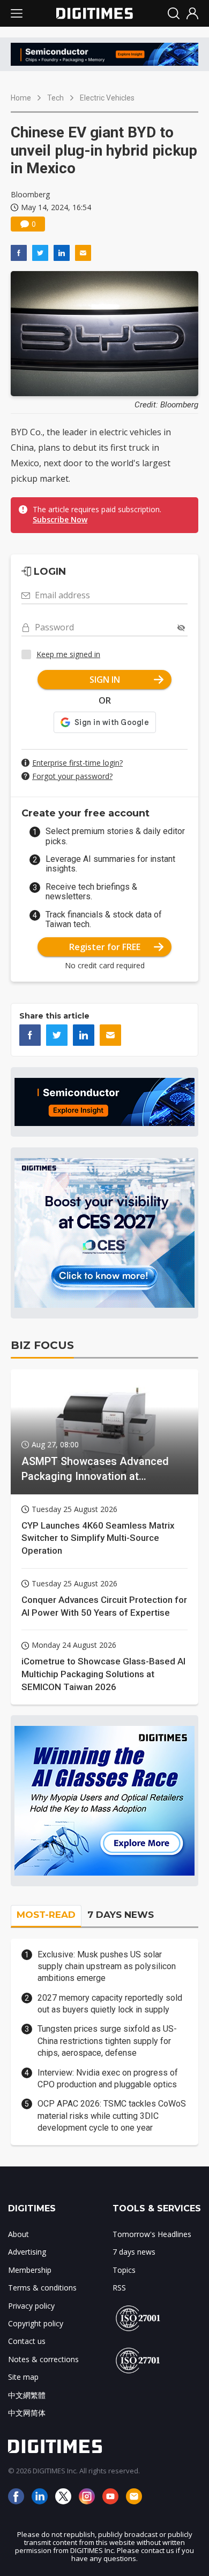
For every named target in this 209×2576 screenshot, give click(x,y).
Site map (23, 2377)
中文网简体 (27, 2413)
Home (21, 98)
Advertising (27, 2252)
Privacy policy (31, 2306)
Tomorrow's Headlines (152, 2234)
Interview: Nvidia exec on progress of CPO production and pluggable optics (108, 2078)
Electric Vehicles (107, 98)
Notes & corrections (43, 2359)
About (18, 2234)
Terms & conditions (42, 2288)
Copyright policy (36, 2323)
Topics (124, 2270)
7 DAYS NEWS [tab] (121, 1915)
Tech (55, 98)
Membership (30, 2270)
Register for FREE (105, 947)
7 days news (134, 2252)
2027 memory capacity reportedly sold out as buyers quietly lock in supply (110, 2004)
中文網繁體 (27, 2395)
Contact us (27, 2341)
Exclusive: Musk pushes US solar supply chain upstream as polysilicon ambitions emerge (107, 1966)
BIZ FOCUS (42, 1345)
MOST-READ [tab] (46, 1915)
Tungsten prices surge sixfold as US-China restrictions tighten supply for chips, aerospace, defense (107, 2041)
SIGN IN (105, 680)
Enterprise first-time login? (77, 763)
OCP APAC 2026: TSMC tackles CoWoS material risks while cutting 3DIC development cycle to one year (112, 2116)
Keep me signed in (68, 654)
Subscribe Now (60, 519)
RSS (119, 2288)
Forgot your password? (72, 776)
